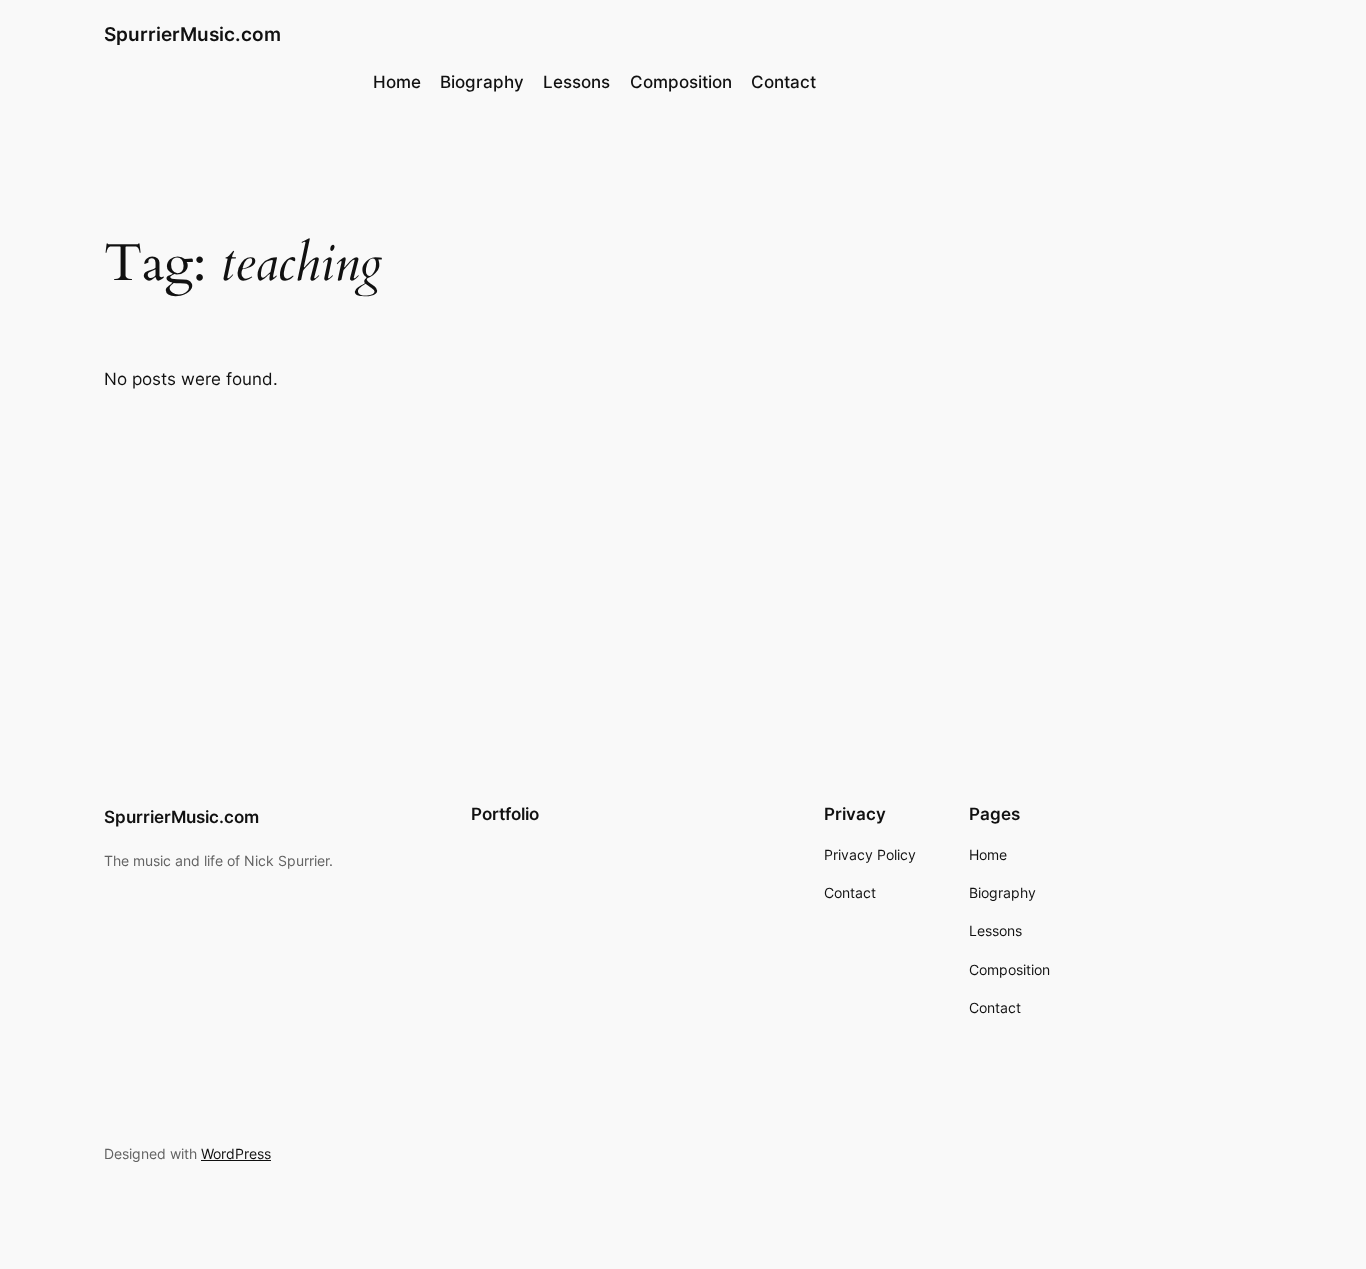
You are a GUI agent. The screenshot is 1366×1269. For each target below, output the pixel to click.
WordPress (236, 1153)
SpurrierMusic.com (192, 34)
